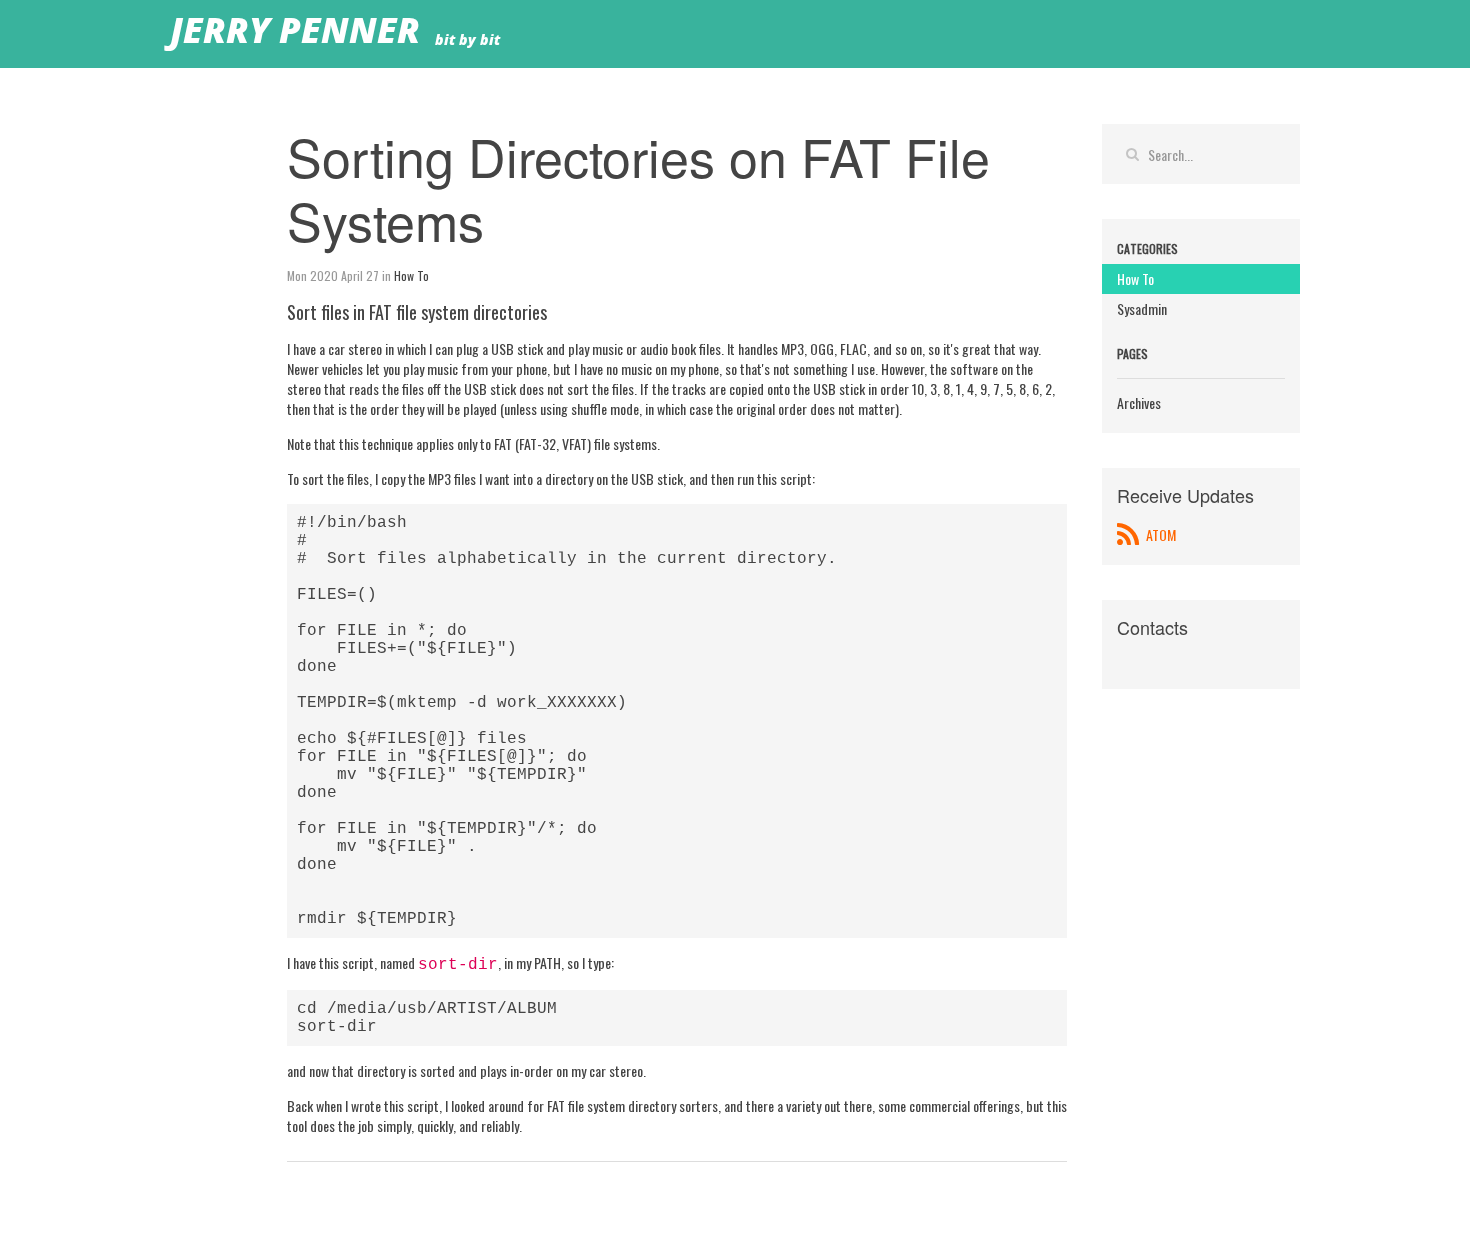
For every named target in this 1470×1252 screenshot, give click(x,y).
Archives (1139, 402)
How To (411, 275)
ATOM (1159, 534)
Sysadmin (1142, 308)
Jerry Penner (295, 33)
